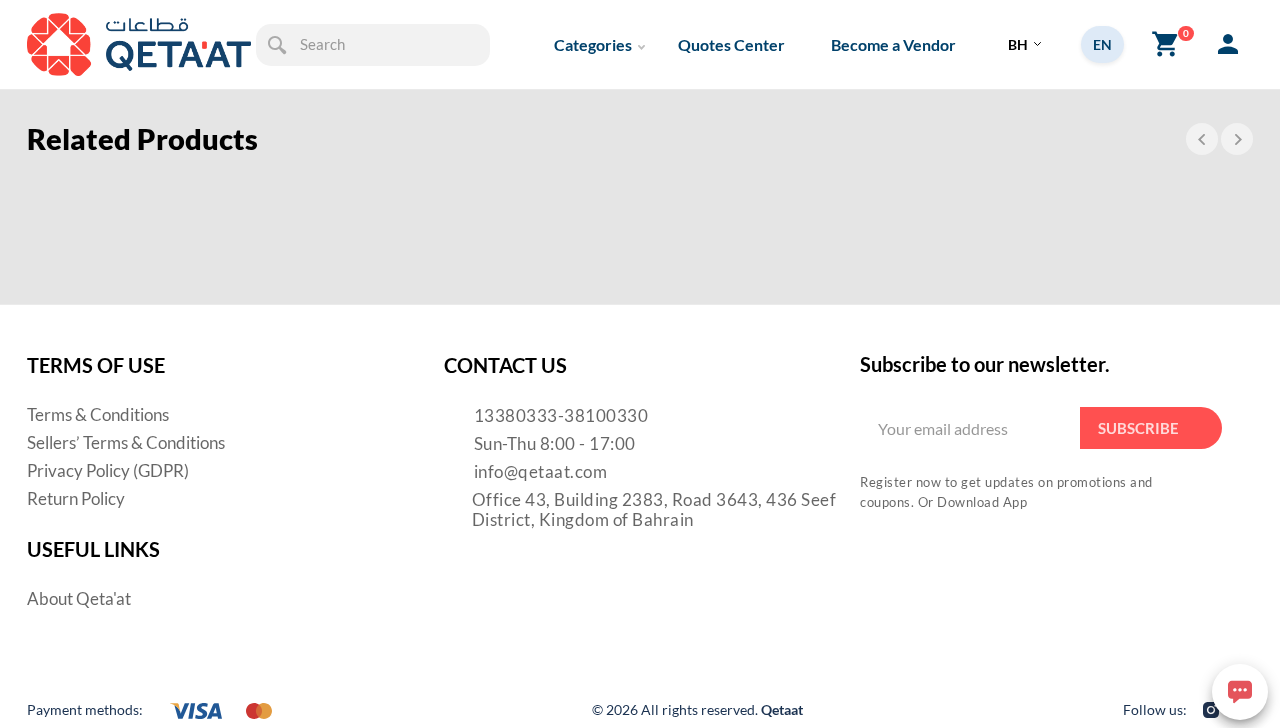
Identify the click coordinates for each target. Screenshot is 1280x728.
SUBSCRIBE (1138, 428)
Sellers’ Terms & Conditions (126, 442)
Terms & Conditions (98, 414)
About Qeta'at (79, 598)
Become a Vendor (893, 44)
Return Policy (76, 498)
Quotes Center (731, 44)
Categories (593, 44)
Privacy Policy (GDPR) (108, 470)
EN (1102, 44)
